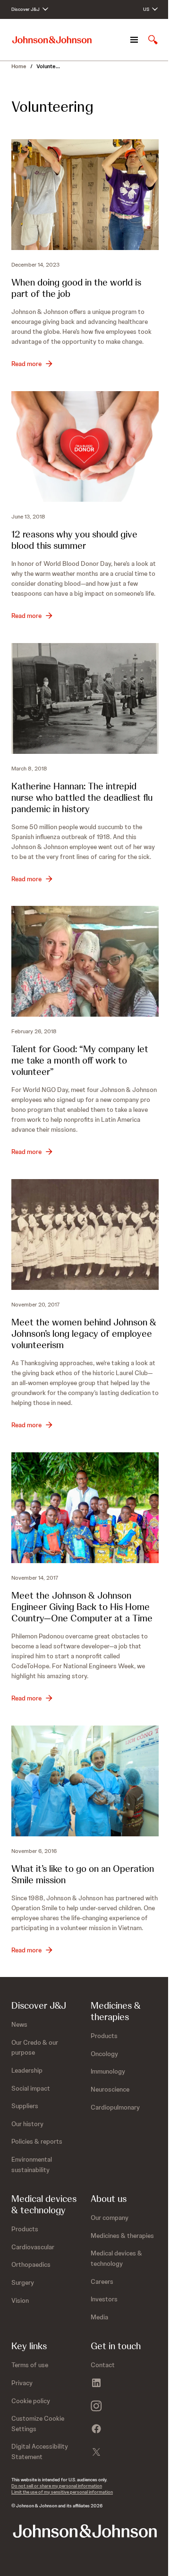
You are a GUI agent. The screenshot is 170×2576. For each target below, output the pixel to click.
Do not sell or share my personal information (57, 2486)
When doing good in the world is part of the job (76, 288)
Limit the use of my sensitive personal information (62, 2492)
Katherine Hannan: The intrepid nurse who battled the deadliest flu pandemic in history (82, 797)
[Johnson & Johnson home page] (52, 40)
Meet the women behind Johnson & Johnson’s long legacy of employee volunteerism (84, 1333)
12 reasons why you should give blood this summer (74, 540)
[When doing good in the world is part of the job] (85, 195)
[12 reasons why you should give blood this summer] (85, 447)
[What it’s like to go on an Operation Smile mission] (85, 1781)
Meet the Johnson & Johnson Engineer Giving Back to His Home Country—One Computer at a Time (82, 1607)
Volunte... (48, 66)
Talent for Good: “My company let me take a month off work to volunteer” (80, 1060)
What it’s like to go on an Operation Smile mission (83, 1874)
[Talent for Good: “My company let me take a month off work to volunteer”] (85, 961)
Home (19, 66)
